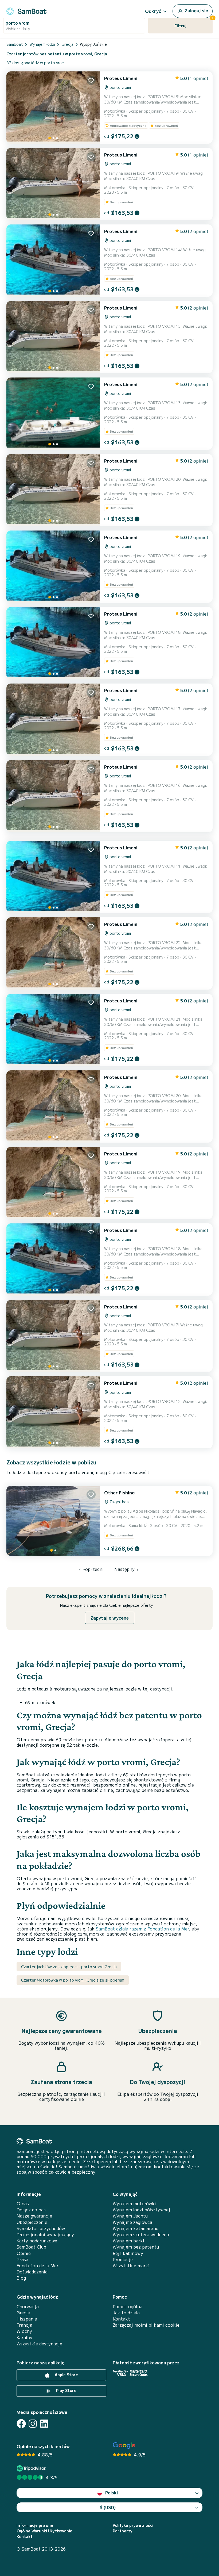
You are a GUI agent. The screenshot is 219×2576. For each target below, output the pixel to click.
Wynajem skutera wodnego (141, 2235)
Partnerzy (123, 2531)
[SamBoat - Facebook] (21, 2424)
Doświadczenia (32, 2272)
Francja (24, 2325)
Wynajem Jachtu (130, 2216)
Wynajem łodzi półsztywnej (141, 2210)
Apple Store (66, 2375)
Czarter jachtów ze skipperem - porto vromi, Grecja (69, 1967)
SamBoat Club (31, 2247)
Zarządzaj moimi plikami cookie (146, 2325)
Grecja (23, 2313)
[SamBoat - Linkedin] (44, 2424)
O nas (23, 2203)
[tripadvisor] (32, 2468)
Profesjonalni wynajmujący (45, 2235)
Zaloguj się (196, 10)
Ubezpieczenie (32, 2222)
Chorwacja (28, 2306)
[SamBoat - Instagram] (33, 2424)
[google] (124, 2446)
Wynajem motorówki (134, 2203)
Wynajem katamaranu (136, 2228)
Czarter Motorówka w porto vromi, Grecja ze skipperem (73, 1980)
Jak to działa (126, 2313)
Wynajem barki (128, 2241)
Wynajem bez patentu (136, 2247)
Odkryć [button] (153, 11)
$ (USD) (108, 2507)
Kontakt (121, 2319)
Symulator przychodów (41, 2228)
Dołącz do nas (31, 2210)
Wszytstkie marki (131, 2266)
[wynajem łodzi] (26, 10)
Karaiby (24, 2338)
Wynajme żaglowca (132, 2222)
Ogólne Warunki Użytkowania (44, 2531)
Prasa (22, 2259)
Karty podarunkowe (37, 2241)
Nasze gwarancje (34, 2216)
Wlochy (24, 2331)
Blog (21, 2278)
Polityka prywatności (133, 2525)
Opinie (24, 2253)
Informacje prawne (35, 2525)
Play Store (66, 2390)
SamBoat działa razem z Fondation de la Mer (142, 1929)
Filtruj (193, 23)
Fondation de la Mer (38, 2266)
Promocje (123, 2259)
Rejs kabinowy (128, 2253)
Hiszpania (27, 2319)
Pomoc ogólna (128, 2306)
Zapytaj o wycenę (110, 1618)
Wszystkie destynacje (39, 2344)
